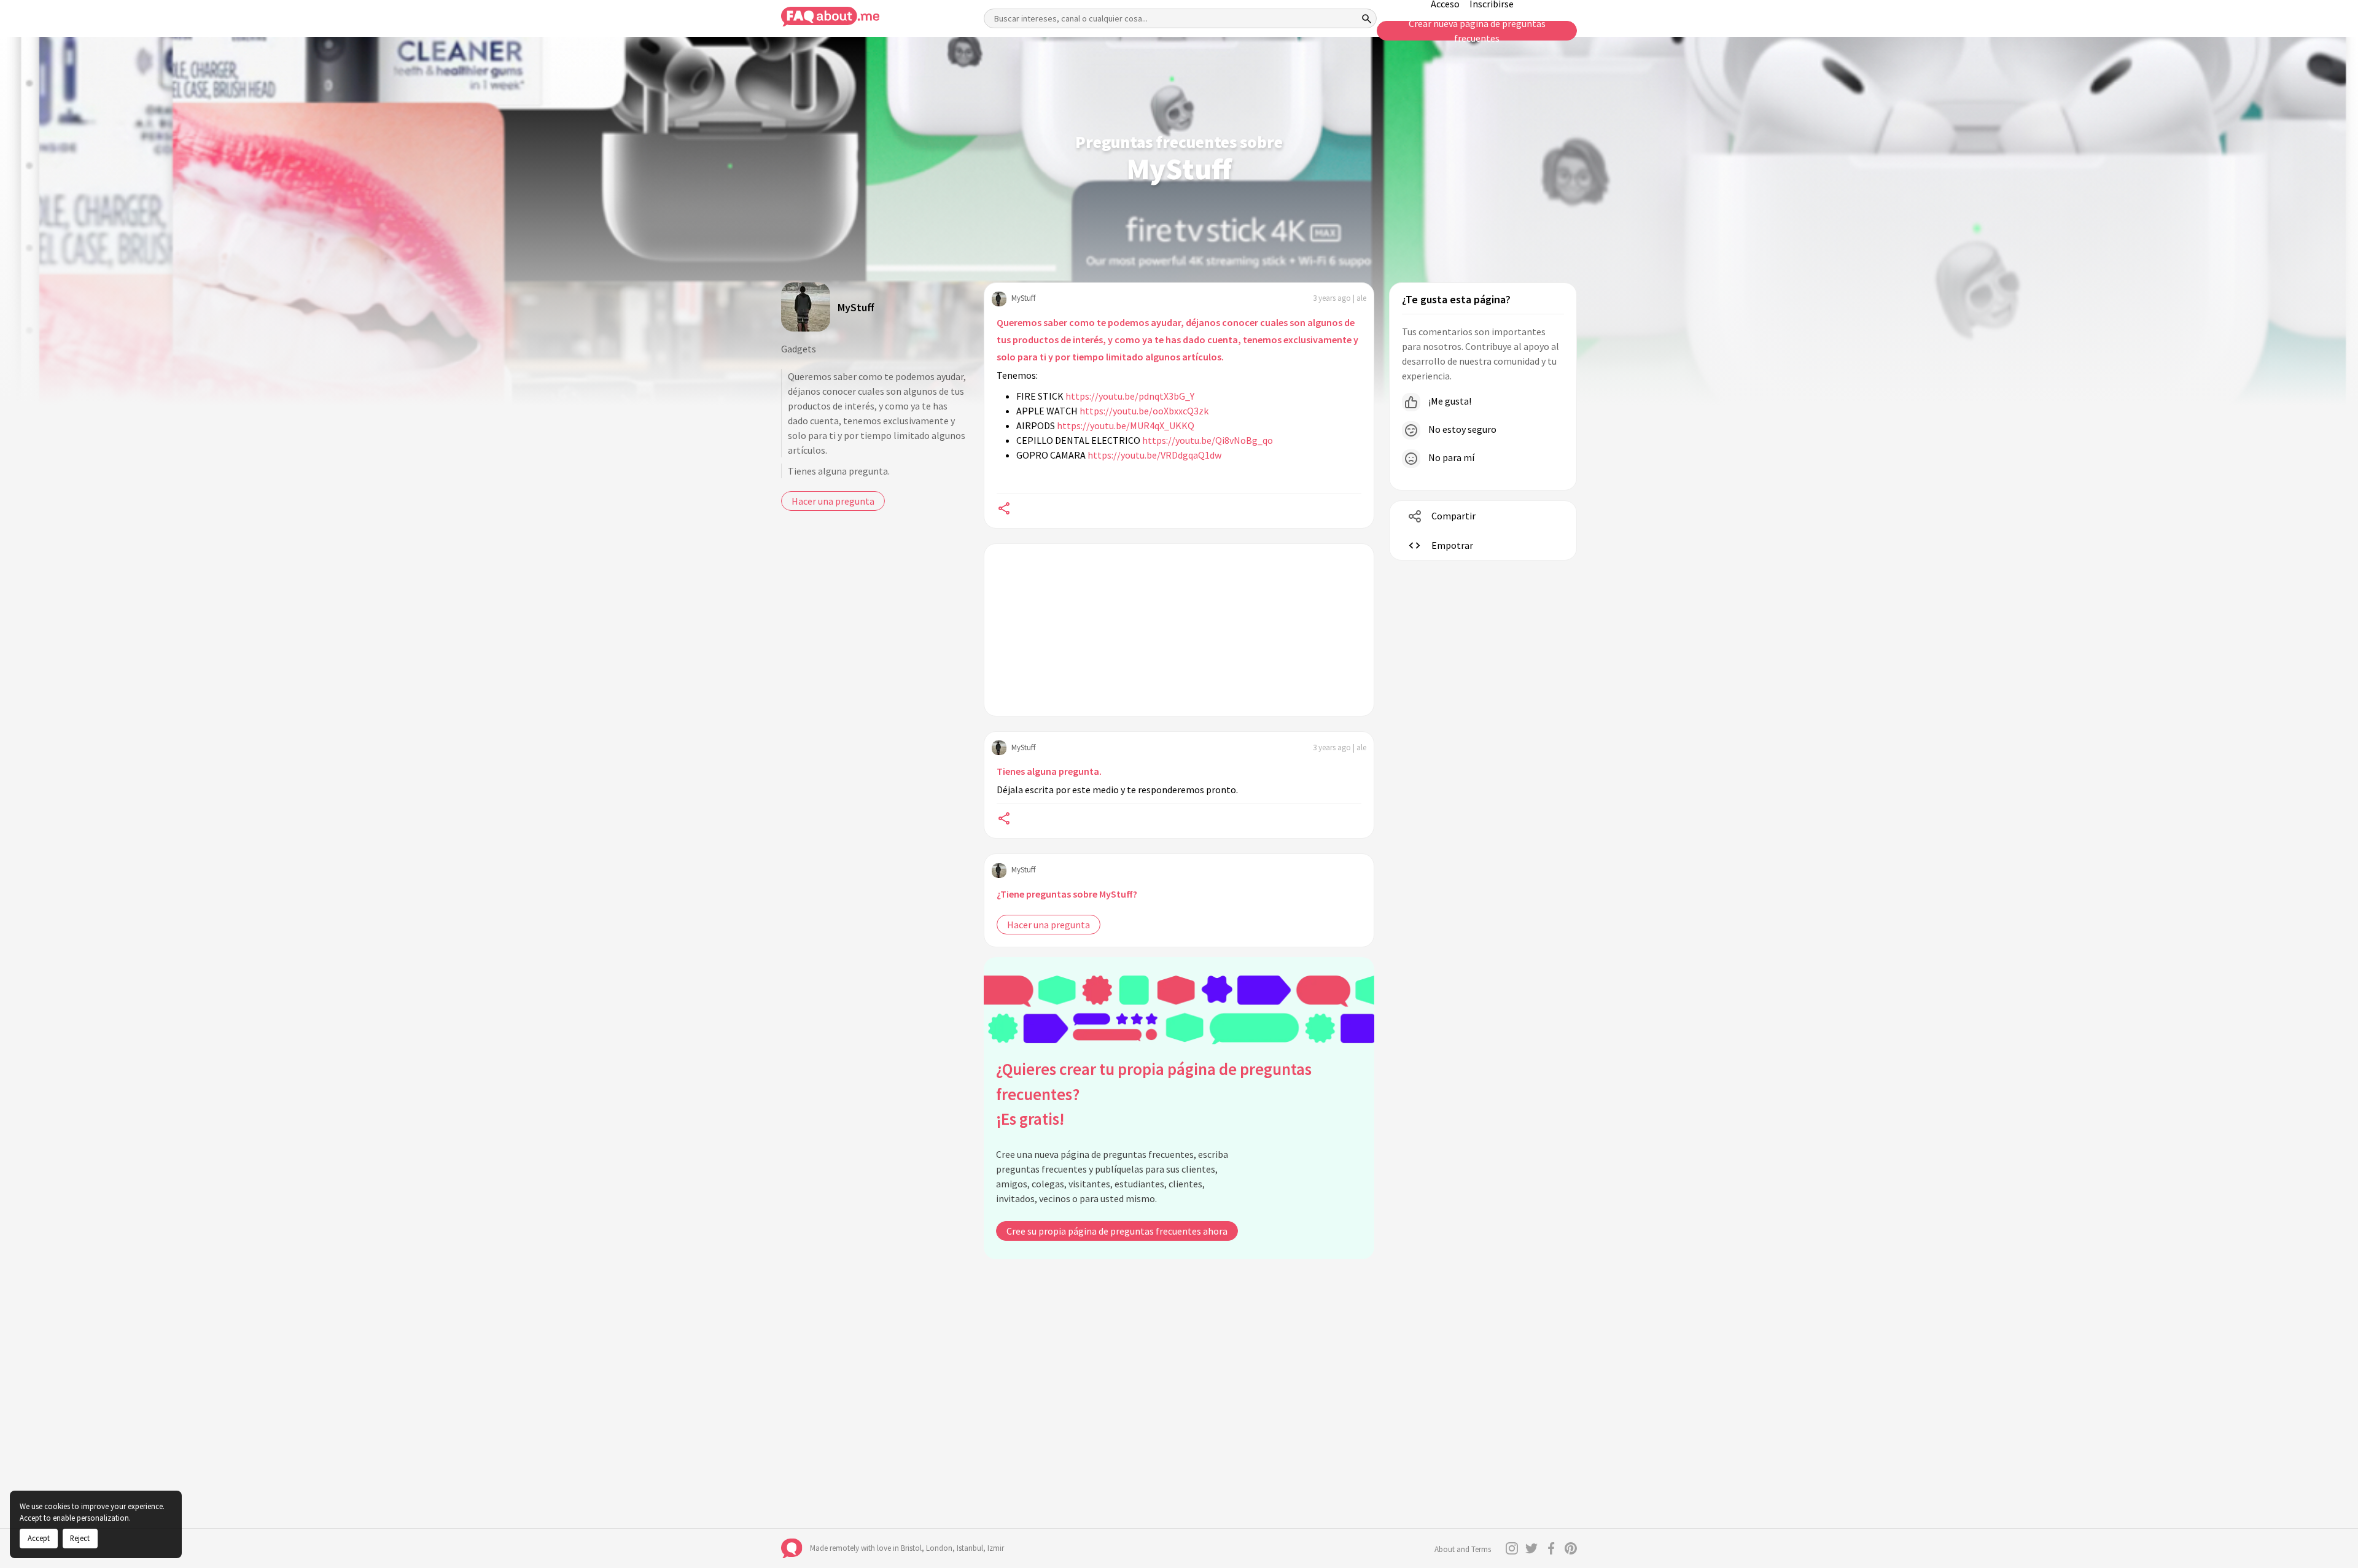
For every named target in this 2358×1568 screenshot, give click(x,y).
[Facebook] (1551, 1548)
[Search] (1367, 18)
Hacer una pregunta (833, 501)
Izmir (996, 1548)
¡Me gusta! (1449, 401)
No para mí (1450, 457)
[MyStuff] (806, 307)
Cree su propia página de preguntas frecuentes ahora (1117, 1231)
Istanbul (970, 1548)
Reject (80, 1538)
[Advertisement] (1179, 630)
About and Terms (1463, 1549)
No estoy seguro (1461, 429)
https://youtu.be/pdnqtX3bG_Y (1130, 396)
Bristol (911, 1548)
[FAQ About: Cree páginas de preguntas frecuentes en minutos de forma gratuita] (830, 17)
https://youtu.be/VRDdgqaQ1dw (1154, 455)
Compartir (1453, 516)
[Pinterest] (1571, 1548)
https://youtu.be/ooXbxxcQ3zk (1144, 411)
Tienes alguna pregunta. (839, 471)
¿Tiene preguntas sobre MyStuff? (1067, 894)
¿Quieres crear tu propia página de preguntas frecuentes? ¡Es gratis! (1154, 1094)
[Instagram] (1512, 1548)
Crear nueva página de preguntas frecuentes (1477, 31)
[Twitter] (1531, 1548)
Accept (39, 1538)
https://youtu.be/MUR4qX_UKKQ (1126, 425)
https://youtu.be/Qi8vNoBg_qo (1208, 440)
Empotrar (1452, 545)
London (939, 1548)
